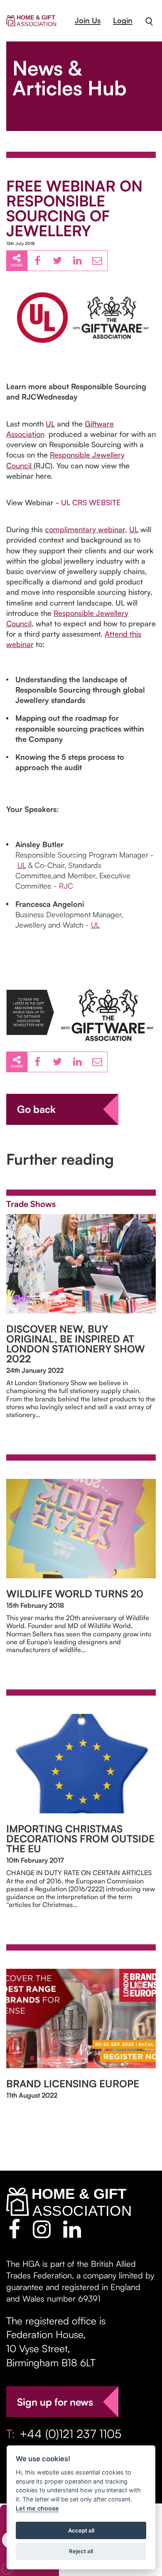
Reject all (81, 2551)
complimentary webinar (85, 529)
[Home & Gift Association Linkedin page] (72, 2229)
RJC (66, 886)
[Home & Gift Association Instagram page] (42, 2229)
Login (123, 20)
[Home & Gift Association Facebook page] (14, 2229)
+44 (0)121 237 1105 (70, 2434)
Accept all (81, 2530)
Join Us (88, 20)
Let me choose (37, 2508)
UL (50, 424)
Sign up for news (55, 2402)
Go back (36, 1109)
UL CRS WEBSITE (91, 502)
